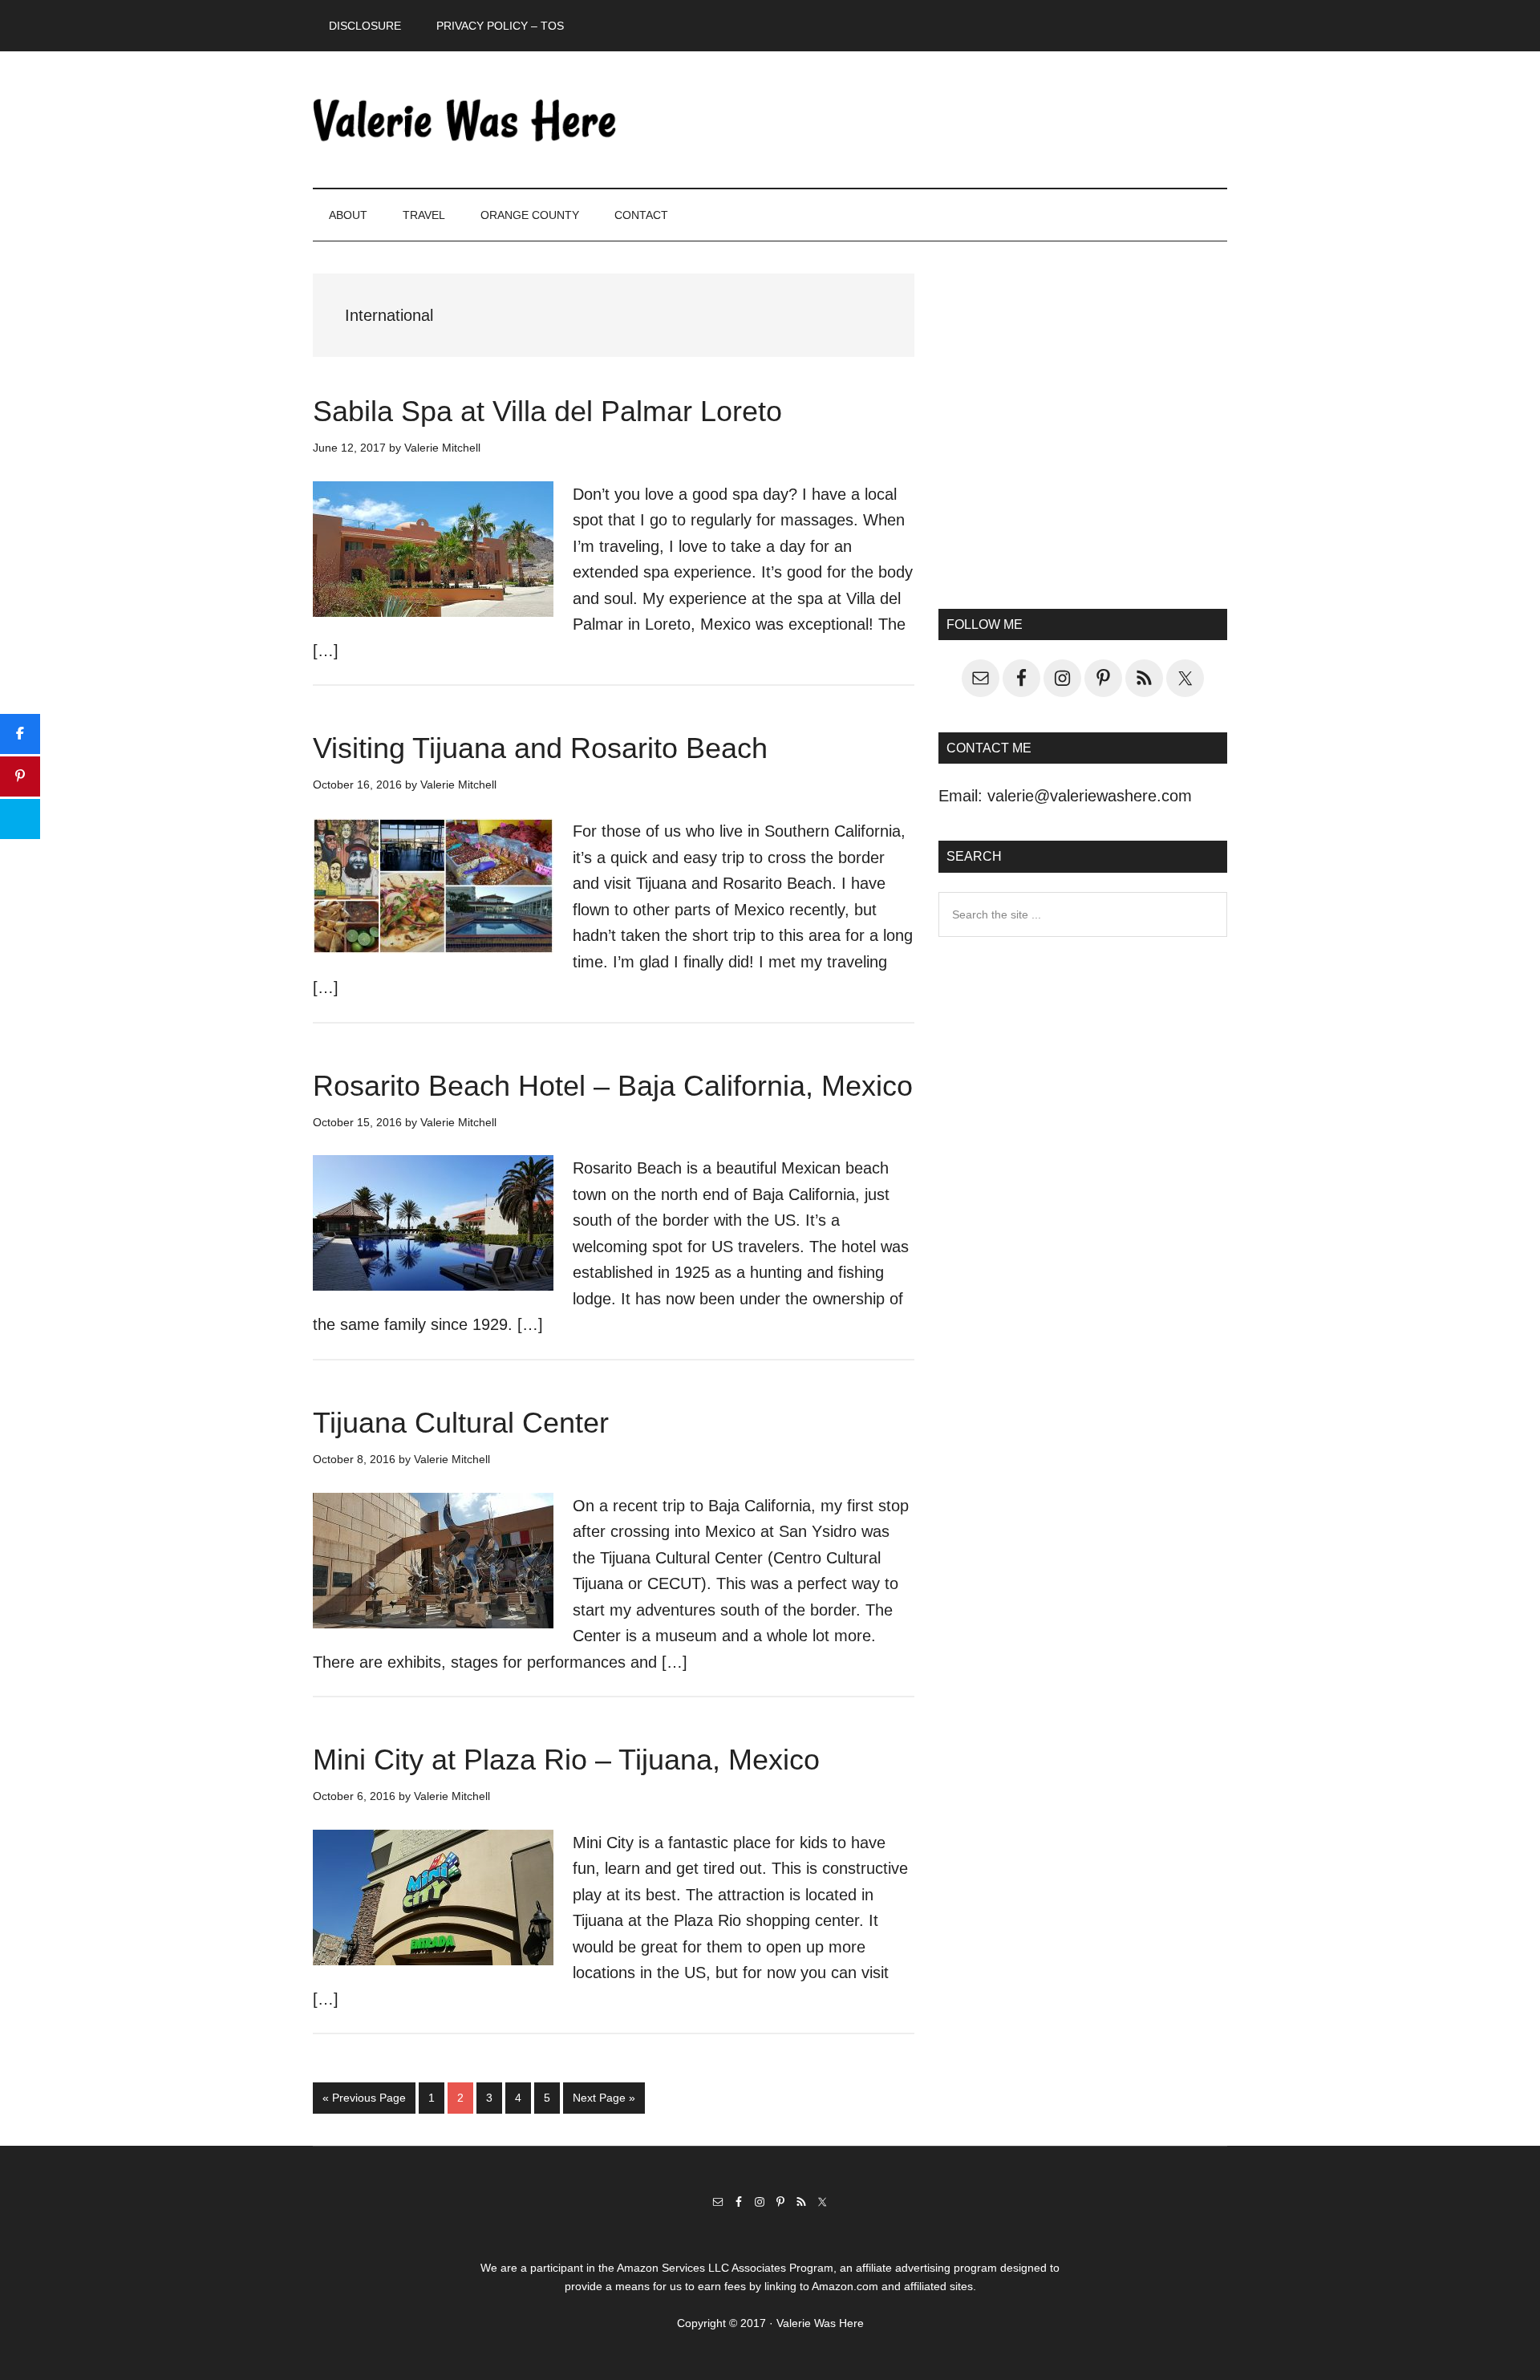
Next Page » (604, 2102)
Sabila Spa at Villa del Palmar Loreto (547, 411)
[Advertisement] (1083, 438)
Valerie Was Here (465, 120)
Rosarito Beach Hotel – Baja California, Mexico (613, 1086)
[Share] (20, 734)
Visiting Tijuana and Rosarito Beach (540, 748)
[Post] (20, 819)
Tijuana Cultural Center (461, 1423)
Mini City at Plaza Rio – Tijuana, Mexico (566, 1760)
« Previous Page (364, 2102)
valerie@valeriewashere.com (1090, 796)
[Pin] (20, 776)
